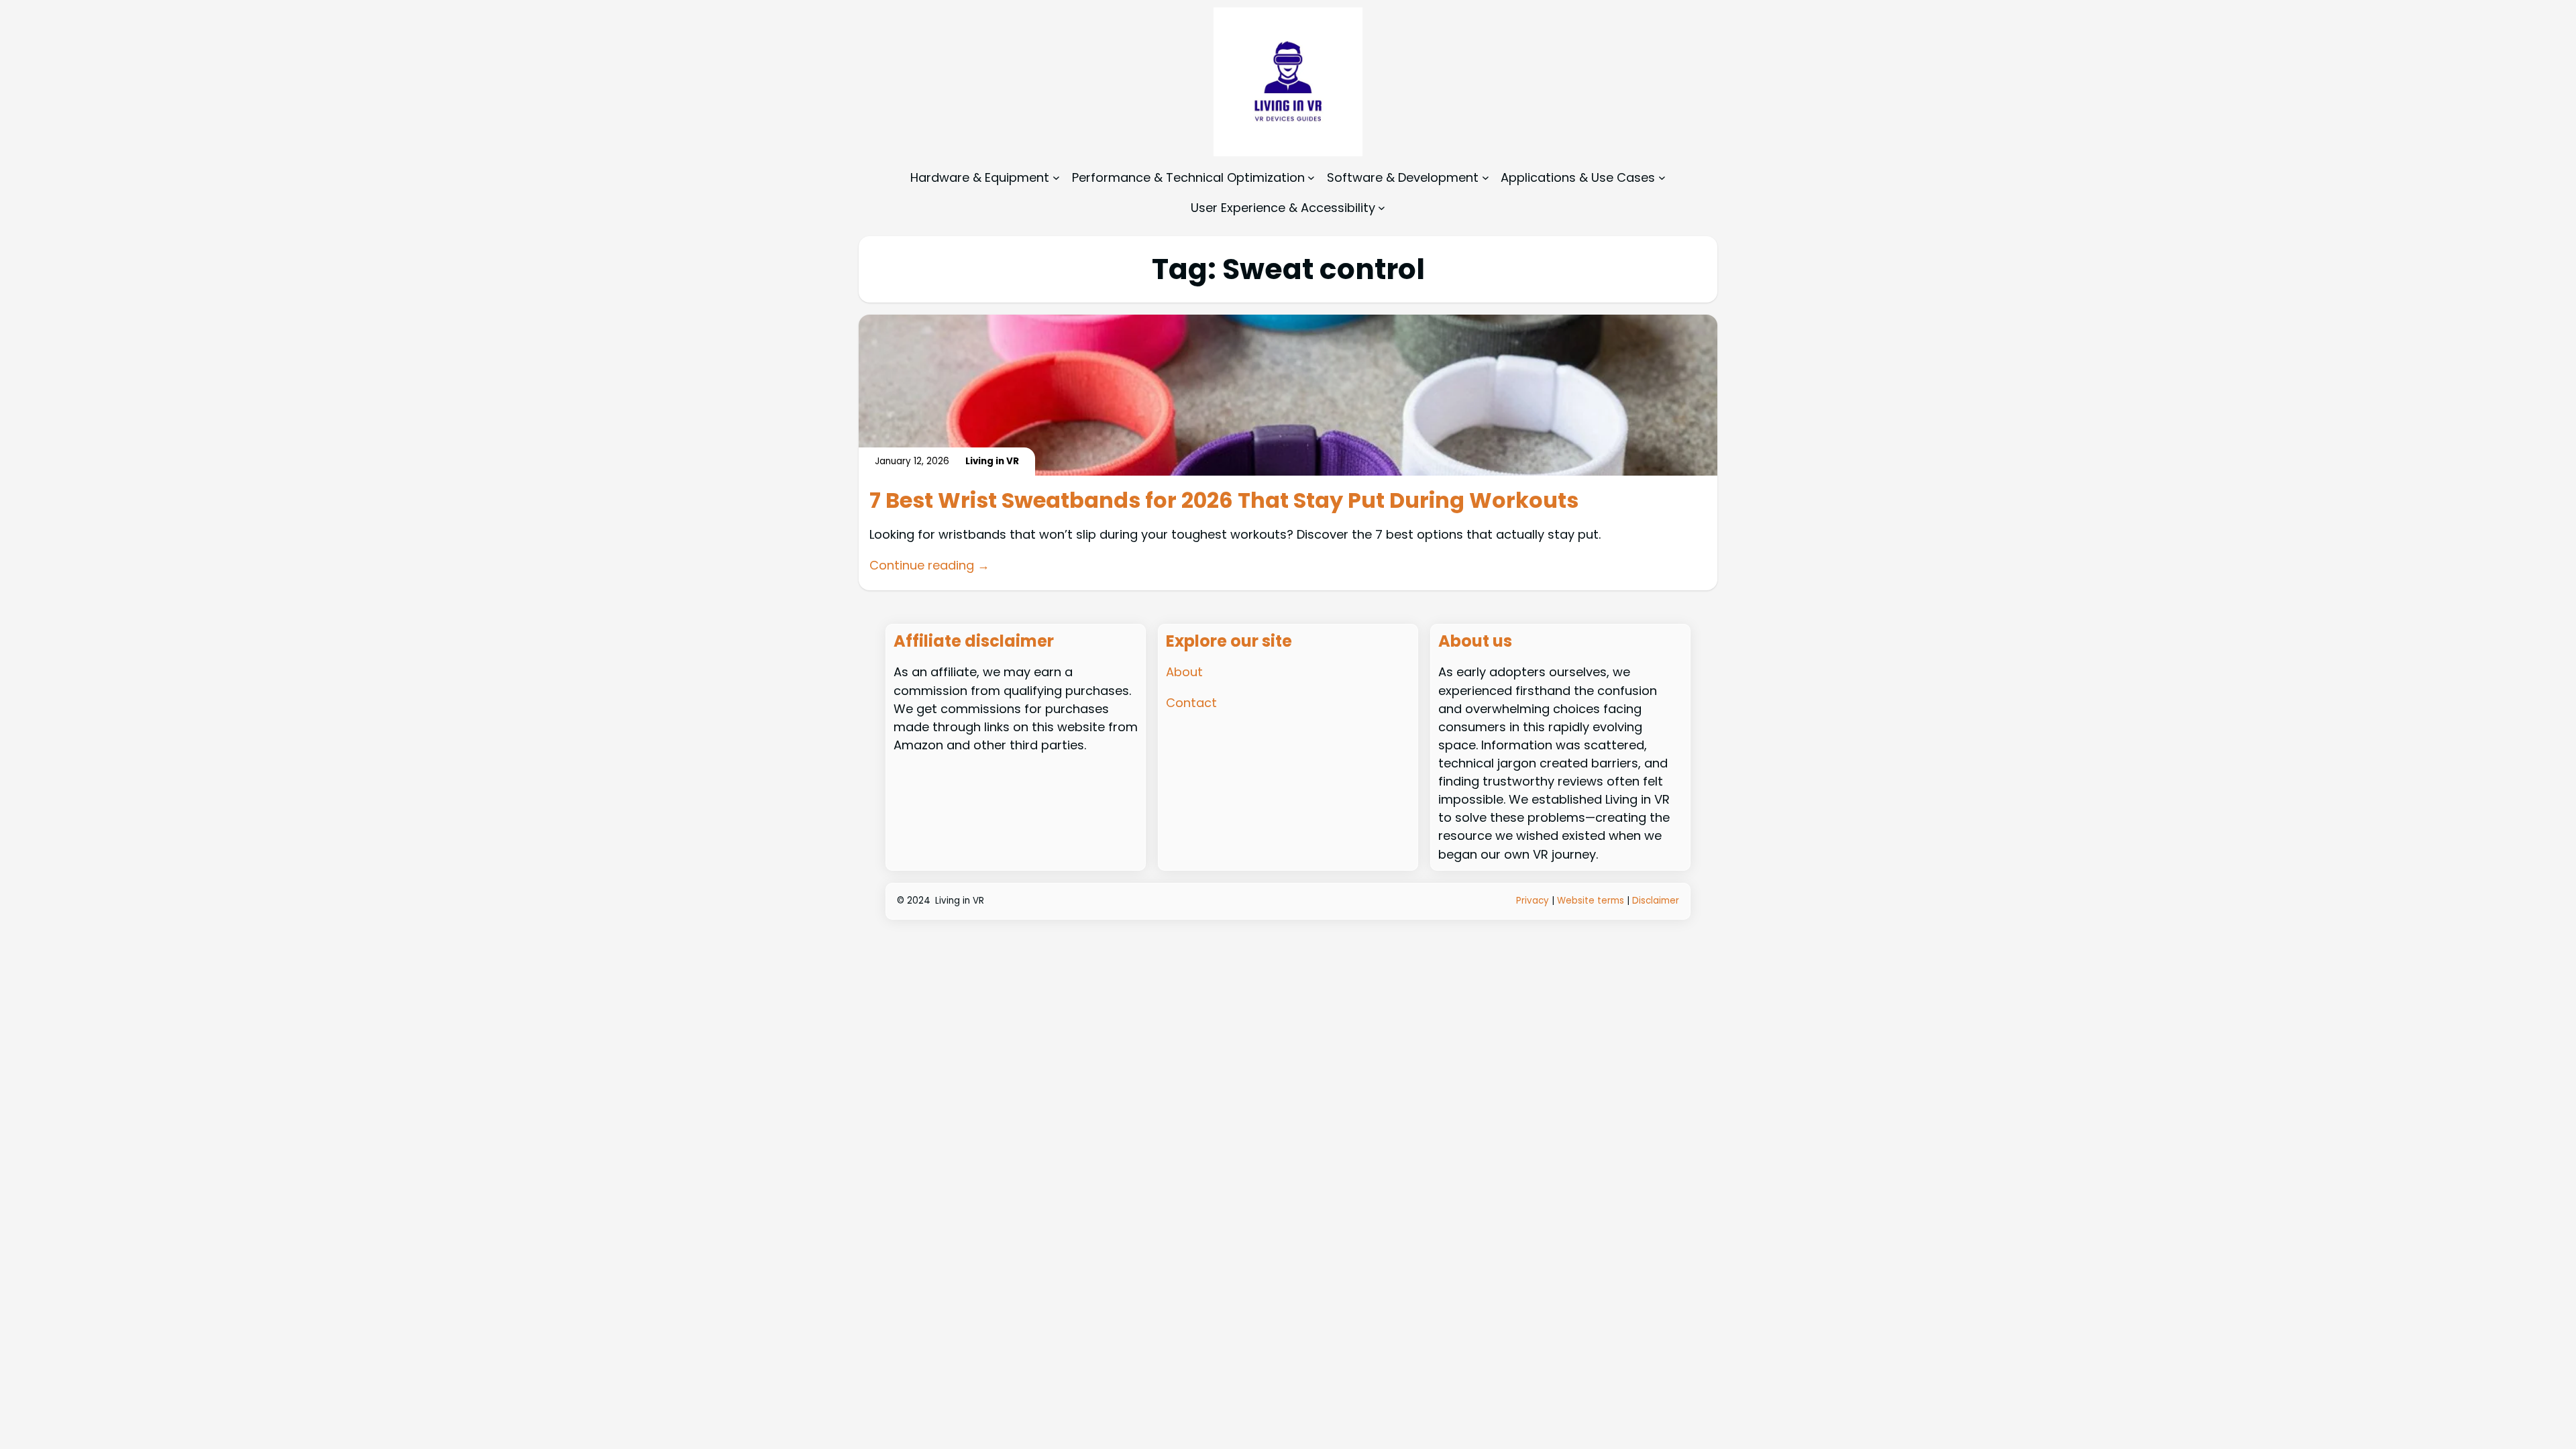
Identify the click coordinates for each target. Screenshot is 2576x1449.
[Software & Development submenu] (1486, 177)
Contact (1191, 703)
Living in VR (960, 901)
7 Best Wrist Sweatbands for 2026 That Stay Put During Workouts (1224, 500)
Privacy (1534, 901)
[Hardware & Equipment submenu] (1056, 177)
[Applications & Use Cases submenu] (1662, 177)
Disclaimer (1656, 901)
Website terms (1591, 901)
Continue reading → (929, 565)
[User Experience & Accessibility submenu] (1382, 208)
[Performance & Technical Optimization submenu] (1311, 177)
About (1184, 672)
